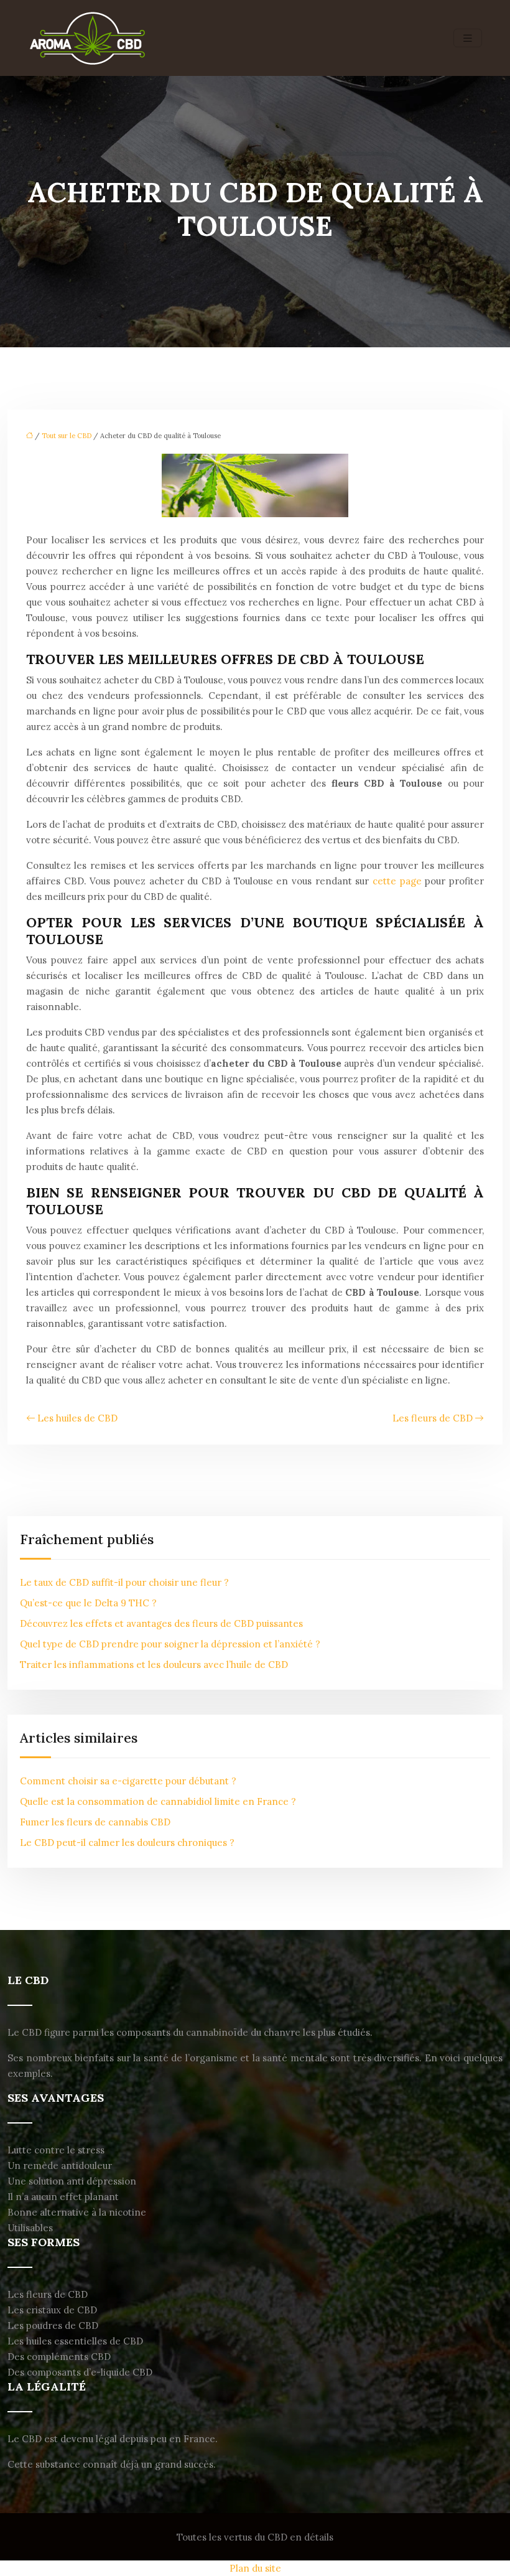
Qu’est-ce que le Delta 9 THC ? (88, 1603)
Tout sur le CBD (67, 436)
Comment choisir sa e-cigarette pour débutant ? (128, 1781)
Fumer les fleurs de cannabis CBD (95, 1822)
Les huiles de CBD (77, 1418)
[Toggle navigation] (468, 38)
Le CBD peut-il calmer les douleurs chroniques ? (127, 1843)
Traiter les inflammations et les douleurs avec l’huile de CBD (154, 1665)
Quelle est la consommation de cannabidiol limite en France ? (158, 1801)
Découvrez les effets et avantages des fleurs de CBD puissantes (161, 1623)
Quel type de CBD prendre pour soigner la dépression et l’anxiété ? (170, 1644)
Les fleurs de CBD (433, 1418)
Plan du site (255, 2568)
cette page (397, 881)
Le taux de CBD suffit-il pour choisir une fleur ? (124, 1582)
